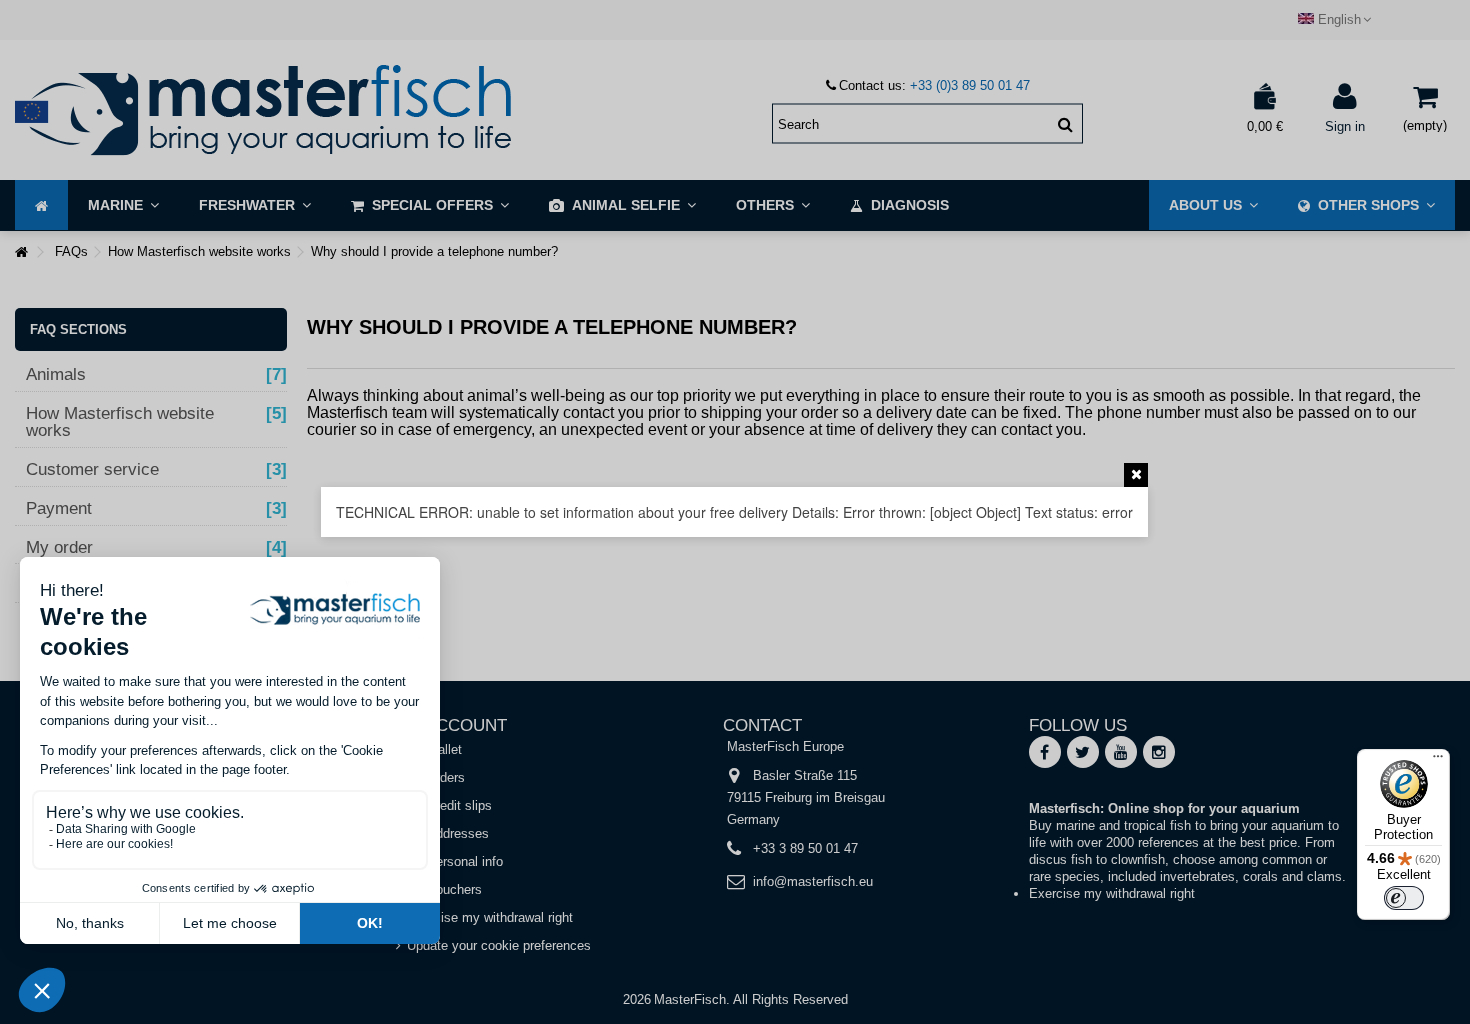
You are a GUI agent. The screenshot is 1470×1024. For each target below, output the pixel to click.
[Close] (1136, 475)
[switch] (1404, 898)
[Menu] (1438, 761)
